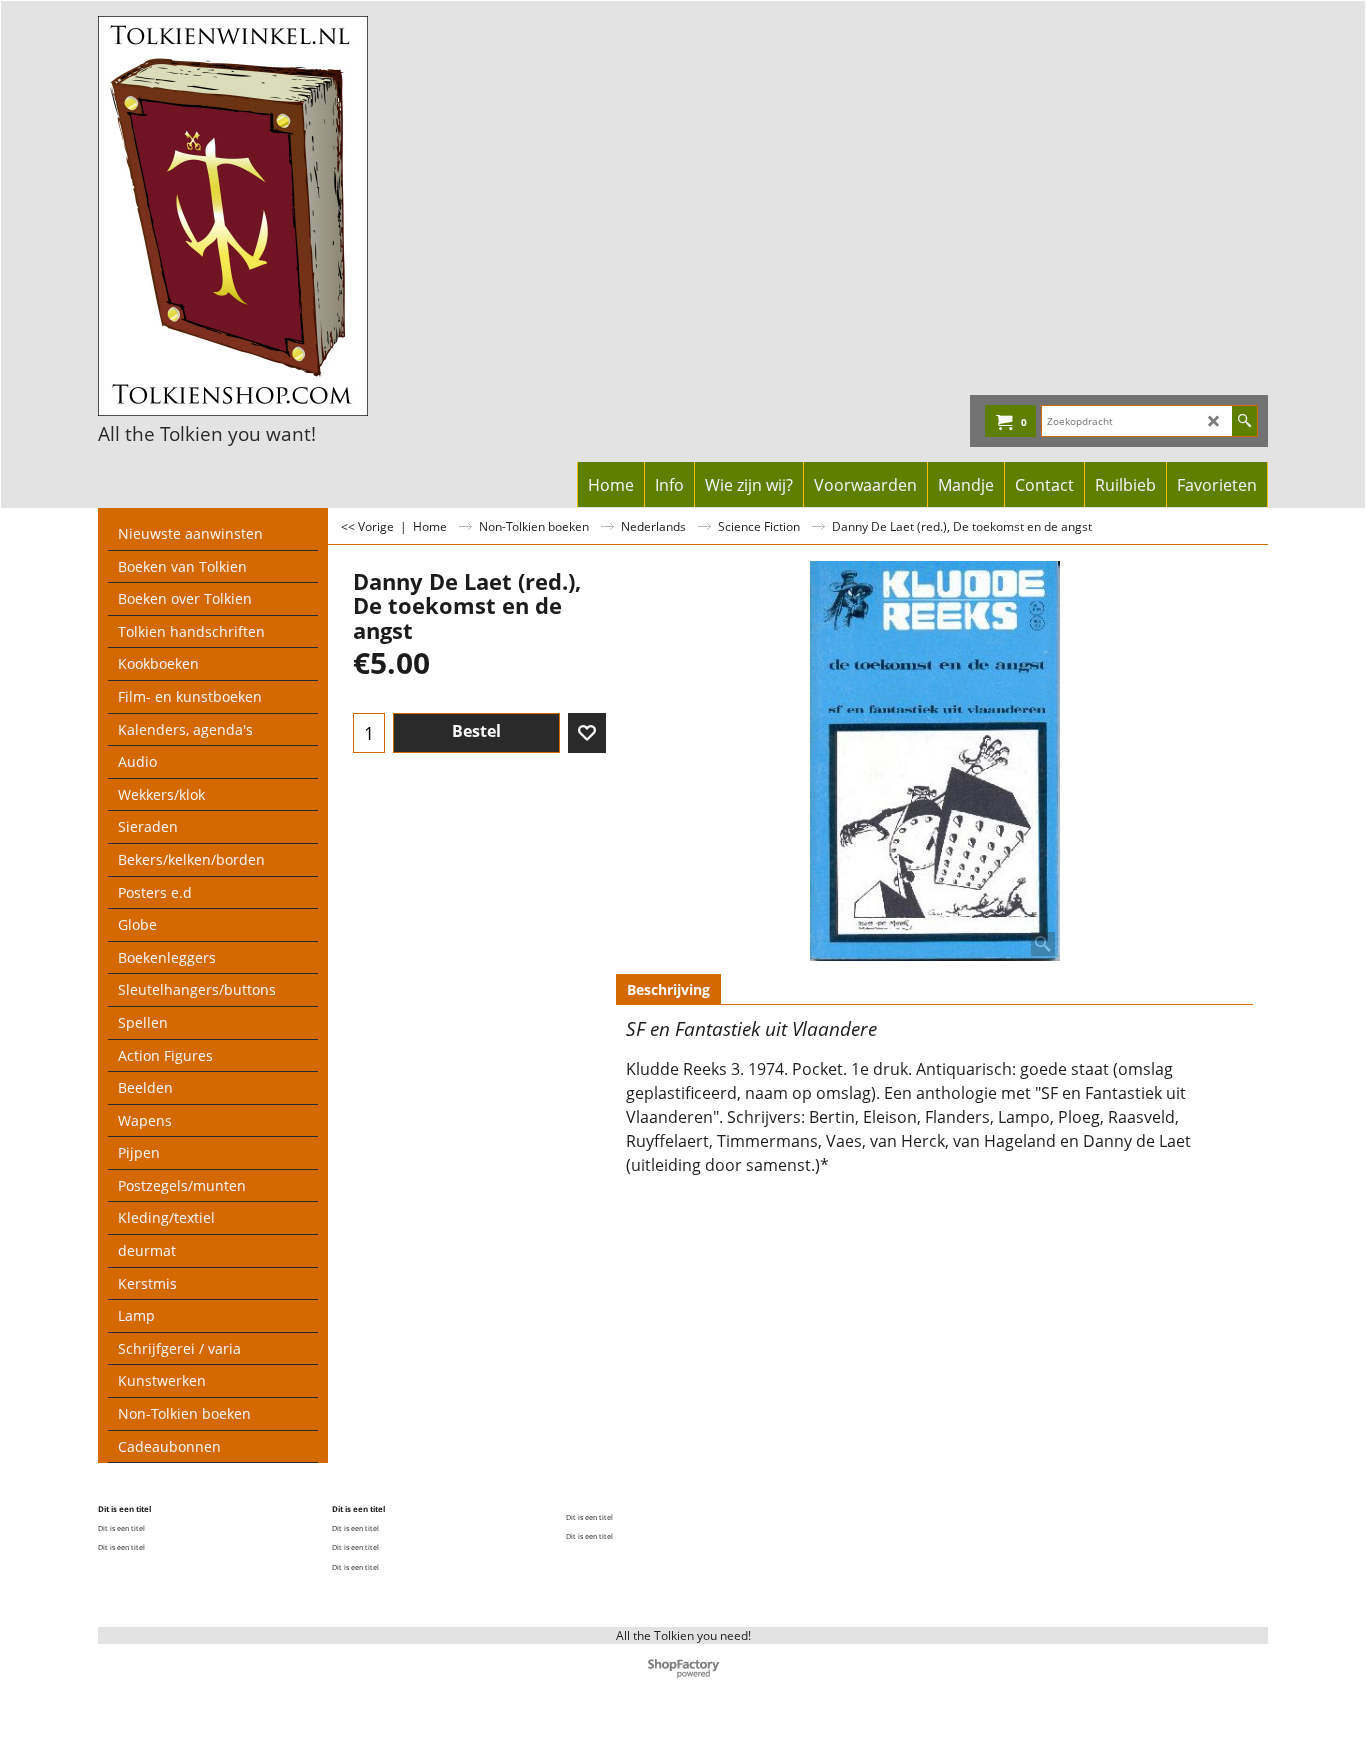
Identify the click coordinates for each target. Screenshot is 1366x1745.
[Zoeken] (1244, 421)
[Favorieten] (587, 733)
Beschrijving (668, 989)
